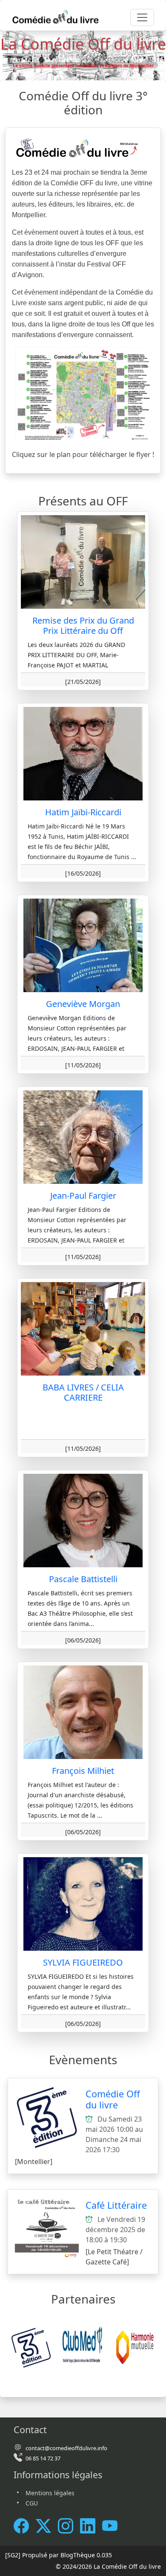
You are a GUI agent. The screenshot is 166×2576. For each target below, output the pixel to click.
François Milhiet (83, 1771)
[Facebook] (25, 2526)
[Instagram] (69, 2526)
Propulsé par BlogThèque (59, 2555)
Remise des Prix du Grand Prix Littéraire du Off (83, 626)
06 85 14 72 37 (43, 2458)
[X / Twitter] (47, 2526)
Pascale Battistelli (83, 1579)
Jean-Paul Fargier (83, 1196)
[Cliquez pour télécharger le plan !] (83, 394)
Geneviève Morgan (83, 1004)
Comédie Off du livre (113, 2099)
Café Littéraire (116, 2205)
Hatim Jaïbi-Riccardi (83, 812)
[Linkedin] (91, 2526)
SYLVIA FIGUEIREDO (83, 1962)
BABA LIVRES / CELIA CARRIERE (83, 1392)
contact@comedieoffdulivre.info (66, 2448)
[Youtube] (113, 2526)
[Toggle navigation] (142, 17)
